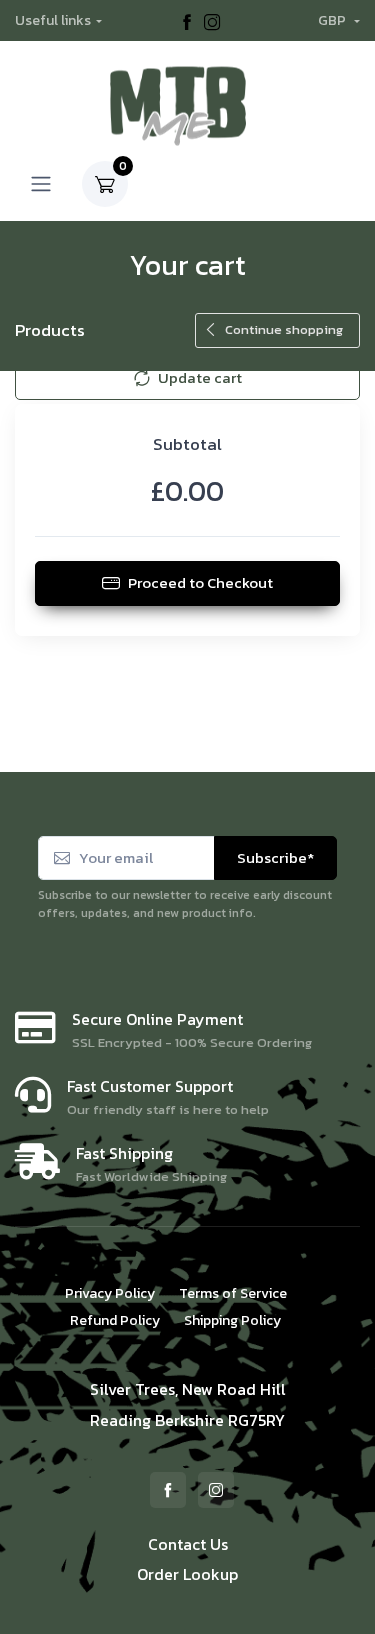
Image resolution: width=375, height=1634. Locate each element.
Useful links (53, 20)
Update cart (200, 377)
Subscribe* (275, 857)
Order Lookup (187, 1574)
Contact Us (188, 1544)
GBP (333, 20)
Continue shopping (284, 329)
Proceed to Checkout (200, 582)
